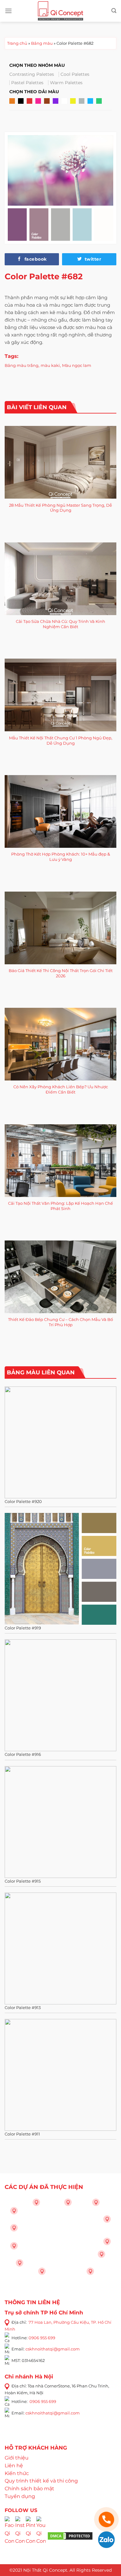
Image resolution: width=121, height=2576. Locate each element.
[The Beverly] (14, 2228)
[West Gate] (96, 2202)
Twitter (92, 259)
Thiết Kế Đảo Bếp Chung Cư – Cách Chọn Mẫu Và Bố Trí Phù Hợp (60, 1322)
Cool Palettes (75, 74)
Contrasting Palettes (32, 74)
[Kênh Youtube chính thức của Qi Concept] (41, 2535)
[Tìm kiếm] (114, 11)
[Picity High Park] (36, 2202)
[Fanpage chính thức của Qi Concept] (9, 2535)
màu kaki (50, 365)
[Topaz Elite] (68, 2202)
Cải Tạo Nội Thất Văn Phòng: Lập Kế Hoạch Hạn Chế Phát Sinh (60, 1206)
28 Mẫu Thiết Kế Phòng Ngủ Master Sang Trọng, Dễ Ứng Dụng (60, 508)
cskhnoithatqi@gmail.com (53, 2349)
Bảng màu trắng (22, 365)
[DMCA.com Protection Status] (70, 2535)
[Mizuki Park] (42, 2271)
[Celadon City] (14, 2211)
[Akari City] (20, 2263)
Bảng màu (42, 43)
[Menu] (8, 11)
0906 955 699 (42, 2337)
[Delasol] (101, 2254)
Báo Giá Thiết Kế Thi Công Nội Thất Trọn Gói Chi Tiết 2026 (61, 973)
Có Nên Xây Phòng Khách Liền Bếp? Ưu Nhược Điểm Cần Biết (61, 1089)
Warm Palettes (66, 83)
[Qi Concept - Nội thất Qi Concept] (61, 11)
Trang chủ (17, 43)
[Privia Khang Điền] (14, 2246)
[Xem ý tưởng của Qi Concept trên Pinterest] (30, 2535)
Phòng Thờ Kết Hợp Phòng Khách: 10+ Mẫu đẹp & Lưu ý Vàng (61, 857)
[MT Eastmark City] (107, 2219)
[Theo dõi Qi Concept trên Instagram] (20, 2535)
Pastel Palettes (27, 83)
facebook (35, 259)
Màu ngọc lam (77, 365)
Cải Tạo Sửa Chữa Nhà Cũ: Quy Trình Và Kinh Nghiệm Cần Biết (60, 624)
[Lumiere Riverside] (90, 2271)
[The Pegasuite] (107, 2241)
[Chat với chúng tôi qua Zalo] (106, 2539)
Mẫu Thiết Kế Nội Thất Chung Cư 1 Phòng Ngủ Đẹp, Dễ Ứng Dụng (61, 740)
